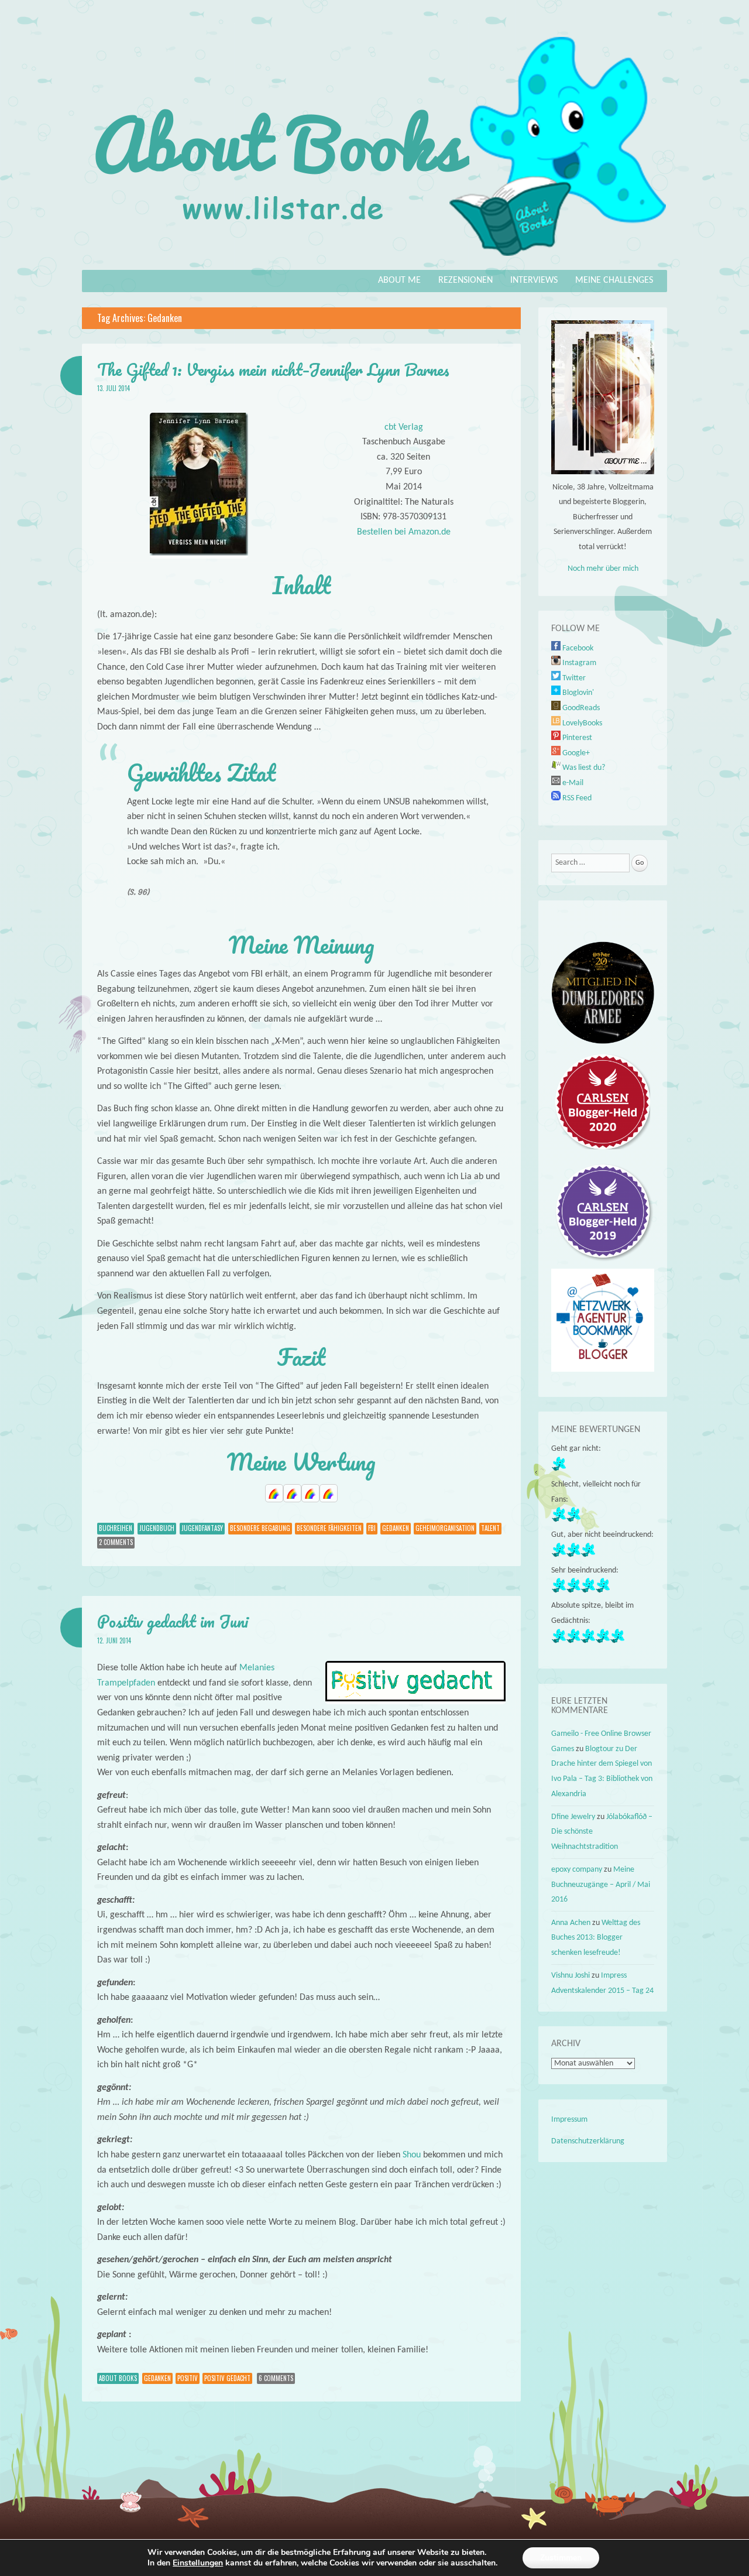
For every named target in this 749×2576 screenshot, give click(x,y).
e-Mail (572, 783)
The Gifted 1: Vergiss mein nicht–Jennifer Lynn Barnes (273, 369)
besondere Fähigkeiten (329, 1528)
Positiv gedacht (227, 2378)
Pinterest (576, 738)
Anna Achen (571, 1923)
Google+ (575, 753)
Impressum (569, 2120)
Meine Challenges (614, 280)
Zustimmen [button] (561, 2558)
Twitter (573, 678)
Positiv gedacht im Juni (173, 1621)
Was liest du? (583, 768)
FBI (372, 1528)
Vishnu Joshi (571, 1976)
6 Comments (276, 2378)
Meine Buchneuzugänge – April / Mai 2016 (601, 1885)
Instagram (578, 663)
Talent (490, 1528)
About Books (118, 2378)
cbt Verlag (404, 427)
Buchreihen (116, 1528)
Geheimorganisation (445, 1528)
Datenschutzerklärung (588, 2141)
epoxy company (577, 1870)
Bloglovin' (577, 693)
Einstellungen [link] (198, 2563)
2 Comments (116, 1542)
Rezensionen (465, 280)
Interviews (534, 280)
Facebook (577, 648)
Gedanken (396, 1528)
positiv (188, 2378)
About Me (399, 280)
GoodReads (580, 708)
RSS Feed (576, 798)
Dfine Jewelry (573, 1817)
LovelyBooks (581, 723)
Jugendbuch (157, 1528)
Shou (412, 2155)
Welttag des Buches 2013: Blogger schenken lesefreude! (596, 1938)
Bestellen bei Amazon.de (404, 532)
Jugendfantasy (202, 1528)
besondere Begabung (260, 1528)
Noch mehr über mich (603, 569)
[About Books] (374, 262)
